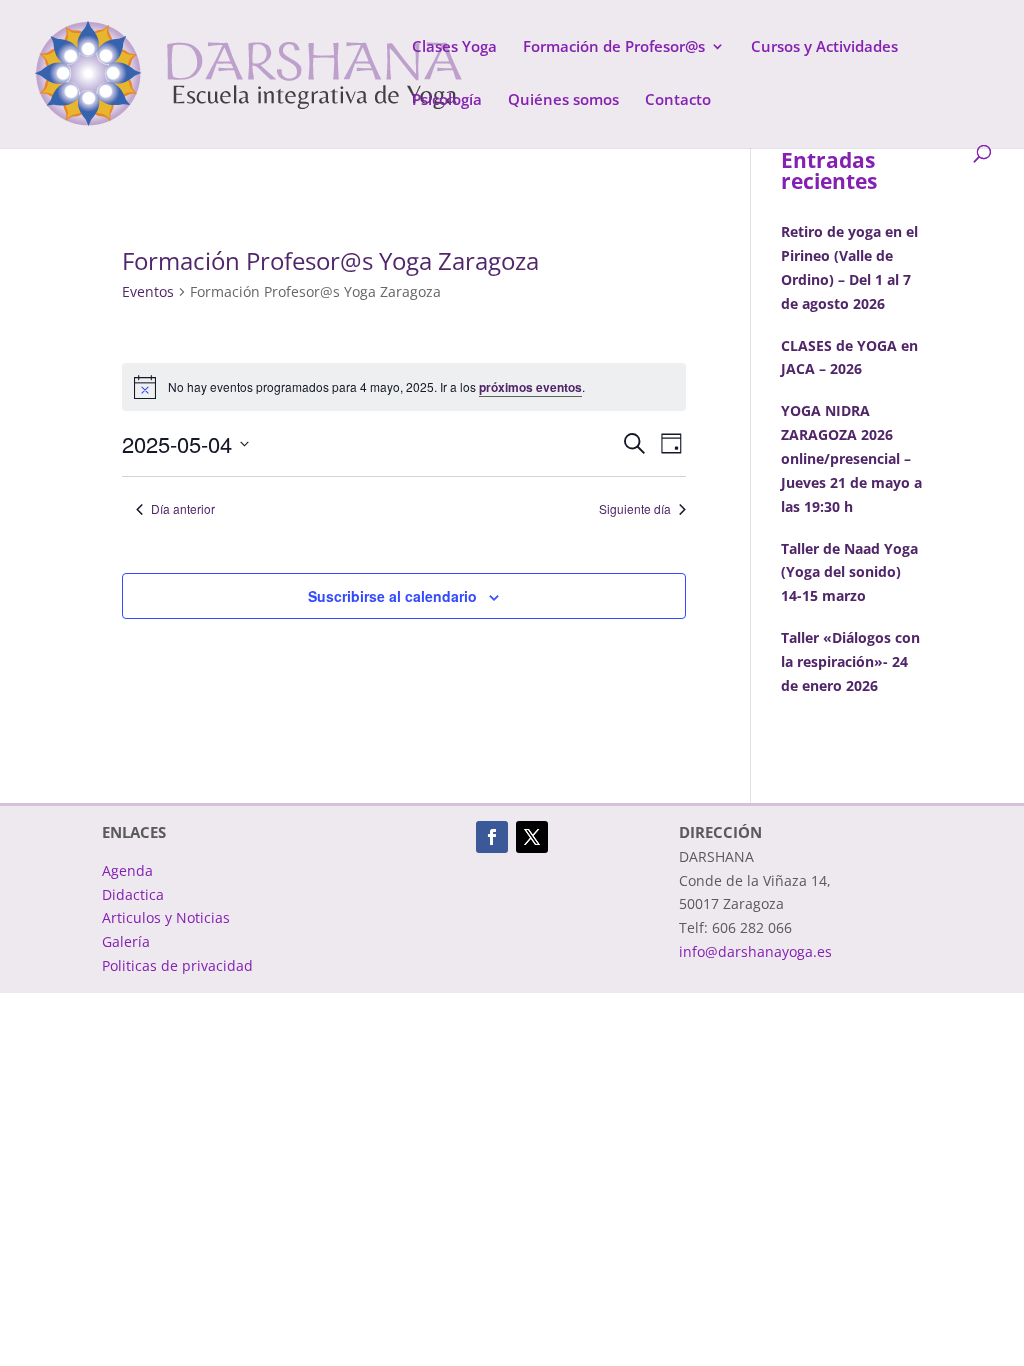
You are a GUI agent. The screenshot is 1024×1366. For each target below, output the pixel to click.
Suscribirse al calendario (392, 596)
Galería (126, 941)
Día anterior (183, 509)
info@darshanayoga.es (755, 951)
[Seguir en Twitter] (532, 837)
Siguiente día (635, 509)
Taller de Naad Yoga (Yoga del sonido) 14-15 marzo (849, 572)
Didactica (133, 894)
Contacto (678, 100)
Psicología (447, 100)
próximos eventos (530, 387)
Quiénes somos (563, 100)
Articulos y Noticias (166, 917)
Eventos (148, 291)
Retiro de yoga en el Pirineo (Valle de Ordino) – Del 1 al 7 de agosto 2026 (849, 267)
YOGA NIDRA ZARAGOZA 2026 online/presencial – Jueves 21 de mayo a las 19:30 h (851, 458)
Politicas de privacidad (177, 965)
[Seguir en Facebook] (492, 837)
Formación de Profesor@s (614, 47)
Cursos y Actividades (824, 47)
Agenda (127, 870)
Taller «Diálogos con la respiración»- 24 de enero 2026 (850, 661)
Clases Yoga (454, 47)
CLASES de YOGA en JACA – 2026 (849, 357)
